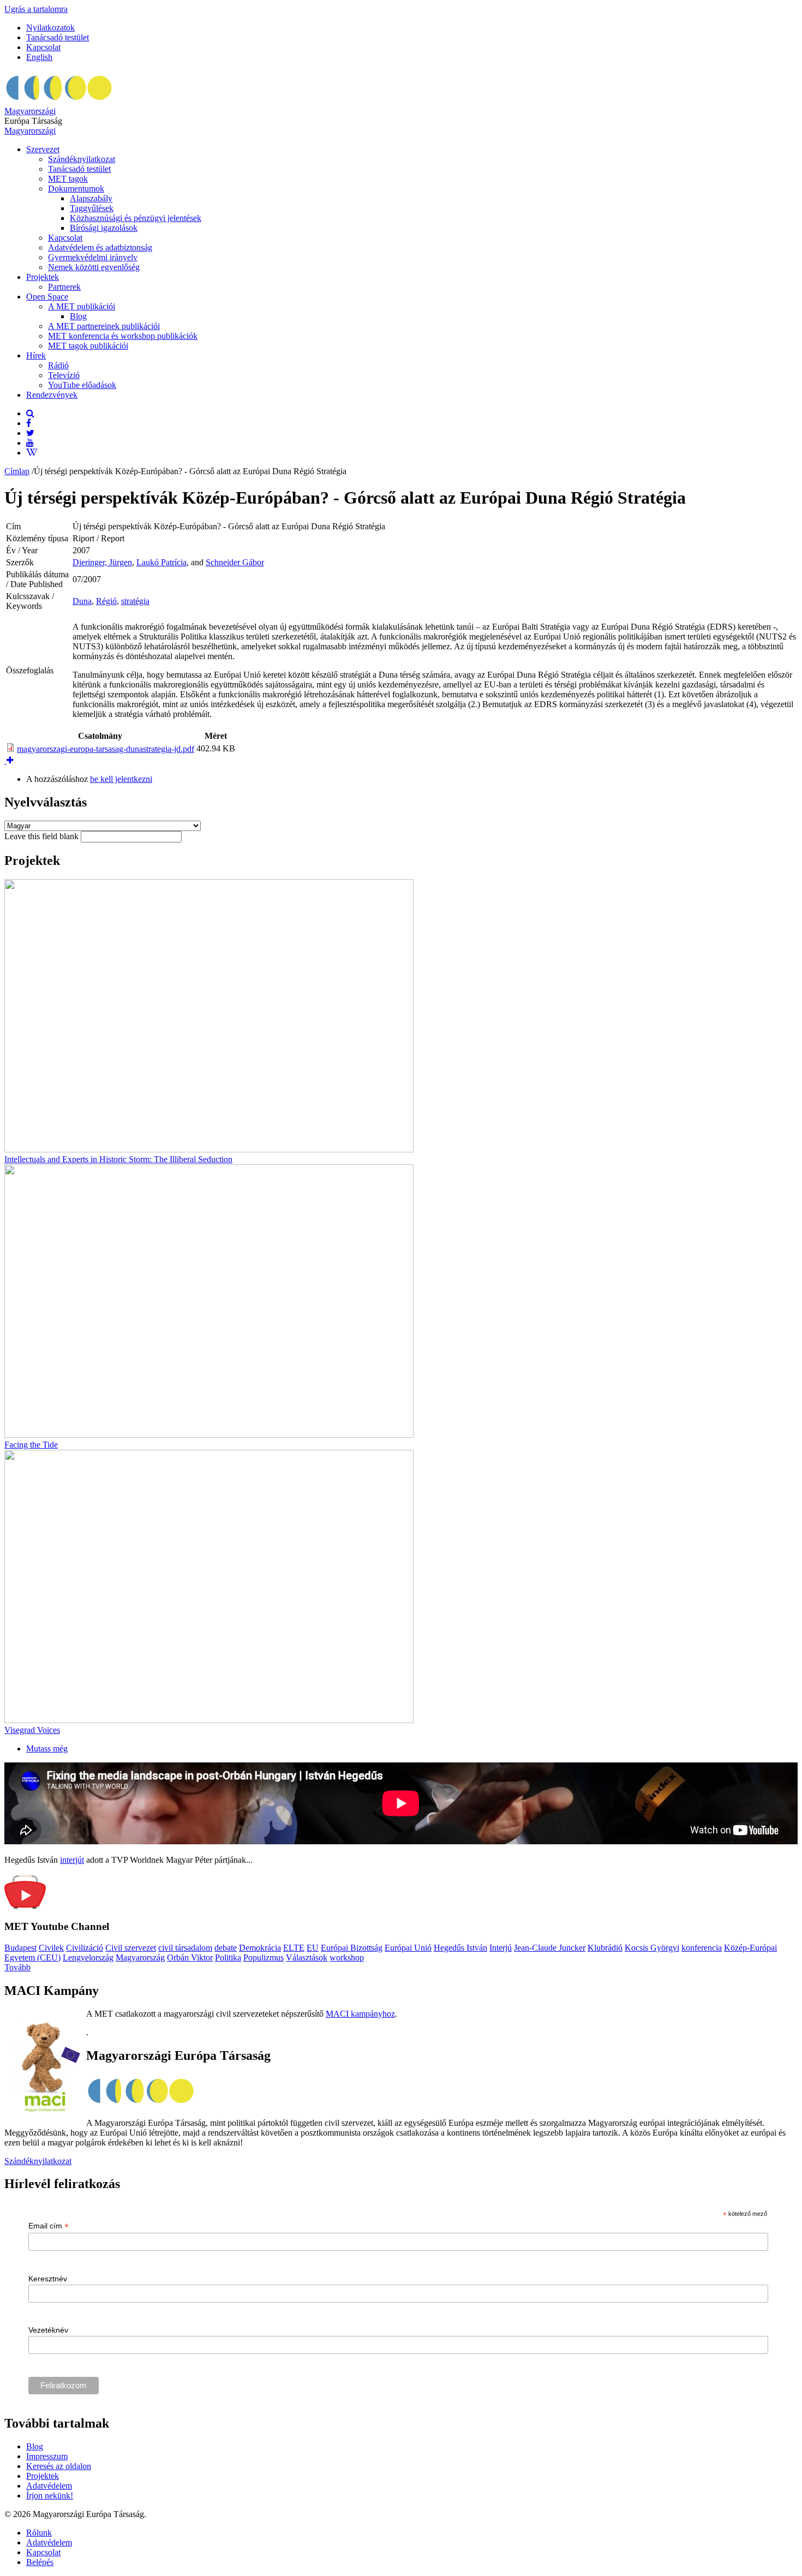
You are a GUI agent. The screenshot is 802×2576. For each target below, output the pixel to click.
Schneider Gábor (235, 562)
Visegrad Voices (32, 1730)
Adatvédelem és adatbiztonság (100, 247)
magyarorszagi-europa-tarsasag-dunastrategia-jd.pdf (106, 749)
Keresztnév (48, 2279)
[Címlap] (59, 101)
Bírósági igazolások (104, 228)
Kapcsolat (43, 47)
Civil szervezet (131, 1948)
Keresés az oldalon (59, 2466)
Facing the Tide (31, 1445)
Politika (228, 1958)
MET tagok (68, 179)
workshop (347, 1958)
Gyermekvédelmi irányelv (93, 257)
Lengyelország (88, 1958)
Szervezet (43, 149)
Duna (82, 601)
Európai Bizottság (352, 1948)
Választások (307, 1958)
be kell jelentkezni (121, 779)
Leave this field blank (43, 836)
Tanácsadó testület (58, 37)
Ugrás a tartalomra (36, 9)
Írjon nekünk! (50, 2496)
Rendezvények (52, 395)
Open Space (47, 297)
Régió (106, 601)
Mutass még (47, 1749)
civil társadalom (185, 1948)
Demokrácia (260, 1948)
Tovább (17, 1967)
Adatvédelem (49, 2486)
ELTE (294, 1948)
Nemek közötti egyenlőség (94, 267)
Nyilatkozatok (50, 28)
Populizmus (264, 1958)
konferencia (702, 1948)
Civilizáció (85, 1948)
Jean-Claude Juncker (550, 1948)
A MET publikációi (82, 306)
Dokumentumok (76, 189)
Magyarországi (30, 111)
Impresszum (47, 2456)
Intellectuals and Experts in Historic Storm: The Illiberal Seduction (118, 1159)
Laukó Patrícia (161, 562)
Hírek (36, 355)
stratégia (135, 601)
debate (226, 1948)
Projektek (43, 277)
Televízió (64, 375)
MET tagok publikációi (88, 346)
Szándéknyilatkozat (82, 159)
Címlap (17, 471)
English (39, 57)
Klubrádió (605, 1948)
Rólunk (39, 2533)
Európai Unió (408, 1948)
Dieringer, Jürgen (102, 562)
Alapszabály (91, 198)
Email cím (49, 2226)
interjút (72, 1860)
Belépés (40, 2562)
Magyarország (140, 1958)
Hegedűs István (460, 1948)
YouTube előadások (82, 385)
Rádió (58, 365)
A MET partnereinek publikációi (104, 326)
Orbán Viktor (190, 1958)
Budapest (20, 1948)
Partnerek (64, 287)
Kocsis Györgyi (652, 1948)
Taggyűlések (92, 208)
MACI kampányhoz (360, 2014)
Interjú (501, 1948)
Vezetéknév (48, 2330)
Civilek (51, 1948)
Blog (78, 316)
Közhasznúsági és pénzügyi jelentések (136, 218)
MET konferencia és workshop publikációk (123, 336)
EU (313, 1948)
